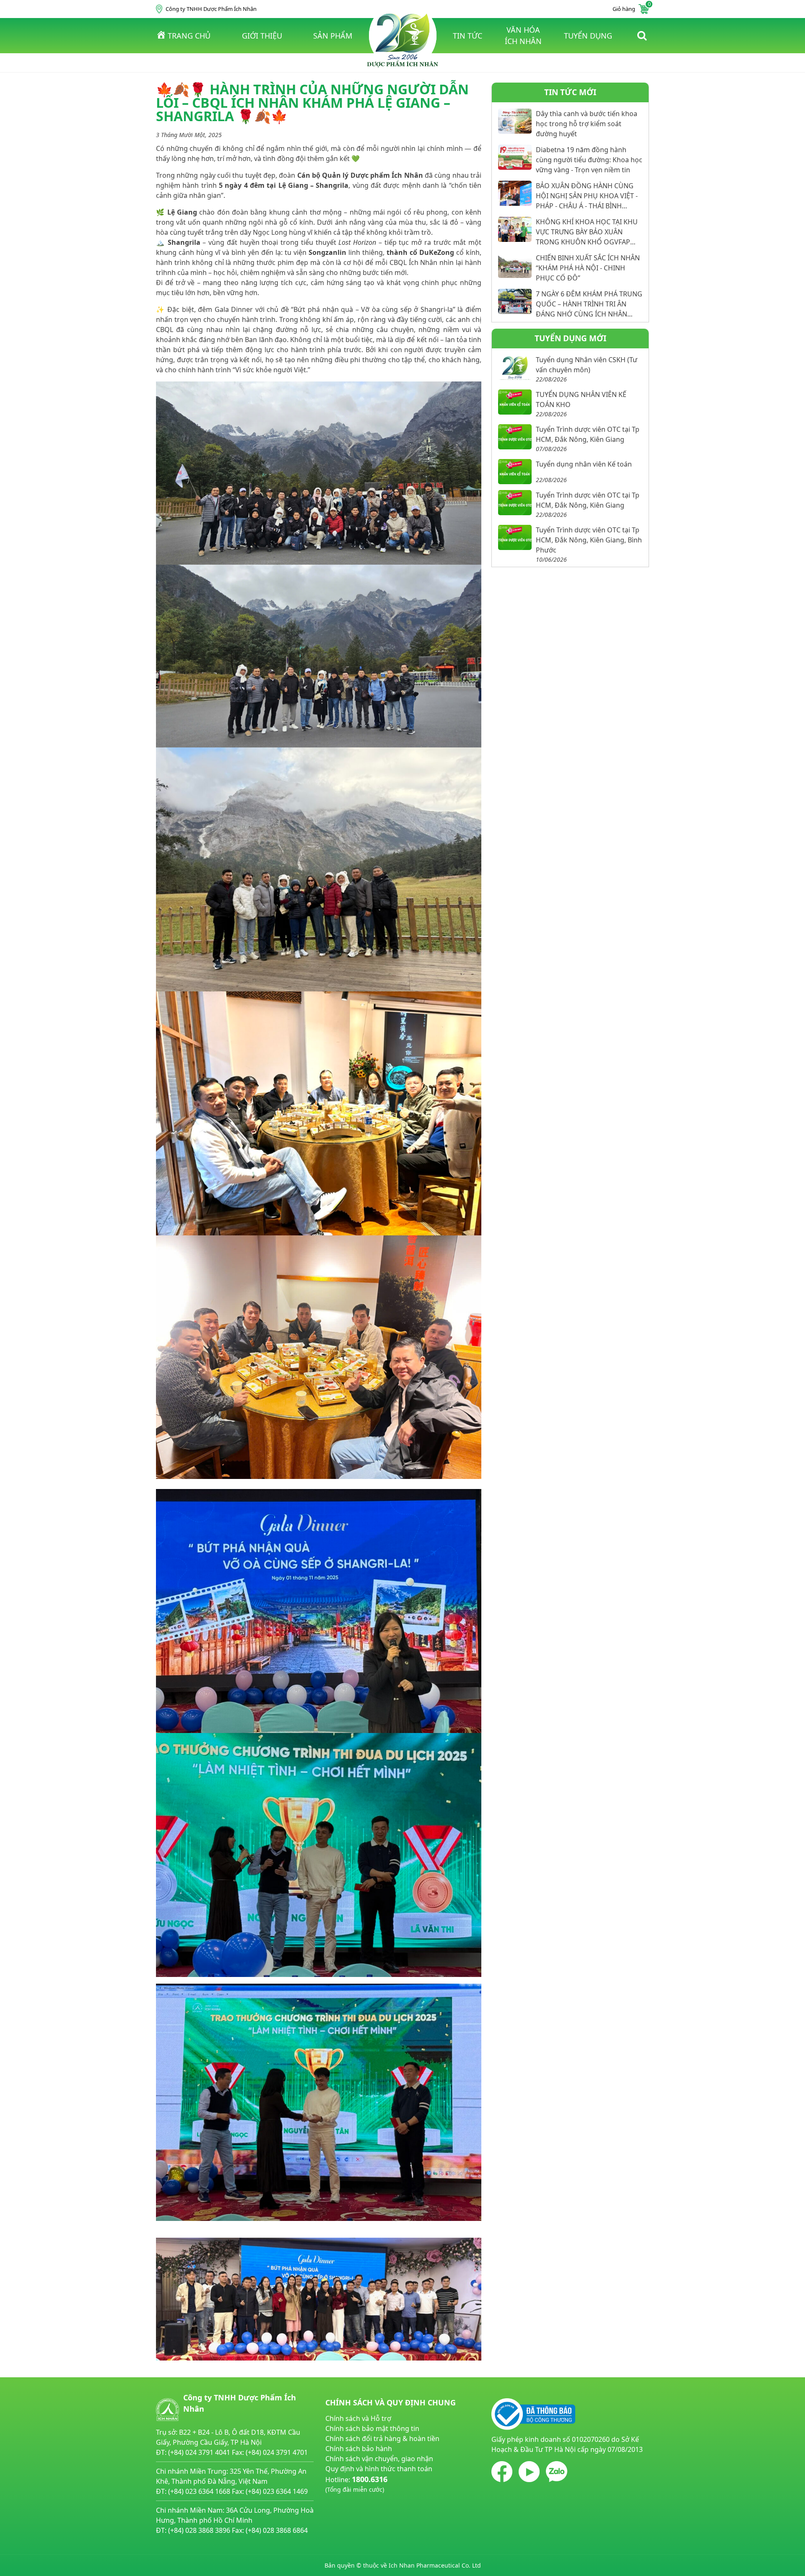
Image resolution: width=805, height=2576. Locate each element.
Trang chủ (189, 36)
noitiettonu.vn (348, 2509)
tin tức (467, 36)
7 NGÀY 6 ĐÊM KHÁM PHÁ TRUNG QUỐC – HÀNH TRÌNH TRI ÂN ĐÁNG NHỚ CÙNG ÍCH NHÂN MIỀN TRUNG (589, 304)
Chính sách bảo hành (359, 2449)
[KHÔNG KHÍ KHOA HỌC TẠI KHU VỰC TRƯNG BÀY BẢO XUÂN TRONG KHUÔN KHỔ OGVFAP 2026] (515, 229)
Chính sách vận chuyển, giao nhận (379, 2459)
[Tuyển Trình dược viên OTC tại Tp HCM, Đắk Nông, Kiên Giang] (515, 437)
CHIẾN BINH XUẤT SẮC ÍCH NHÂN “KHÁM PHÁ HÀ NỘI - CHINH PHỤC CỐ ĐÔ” (588, 268)
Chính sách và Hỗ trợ (358, 2418)
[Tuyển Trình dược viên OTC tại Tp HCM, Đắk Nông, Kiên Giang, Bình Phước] (515, 537)
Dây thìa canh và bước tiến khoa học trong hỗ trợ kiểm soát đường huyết (587, 124)
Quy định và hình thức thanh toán (379, 2469)
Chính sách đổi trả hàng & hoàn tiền (382, 2439)
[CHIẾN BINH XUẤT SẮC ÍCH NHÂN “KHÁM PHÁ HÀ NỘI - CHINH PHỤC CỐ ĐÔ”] (515, 265)
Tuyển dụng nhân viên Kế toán (584, 464)
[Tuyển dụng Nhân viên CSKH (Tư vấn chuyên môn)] (515, 367)
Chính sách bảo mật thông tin (372, 2428)
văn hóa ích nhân (523, 35)
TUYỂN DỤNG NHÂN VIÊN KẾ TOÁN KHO (581, 400)
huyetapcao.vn (349, 2499)
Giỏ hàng (631, 8)
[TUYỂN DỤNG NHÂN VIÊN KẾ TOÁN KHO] (515, 402)
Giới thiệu (262, 36)
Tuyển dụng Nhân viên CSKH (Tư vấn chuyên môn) (587, 365)
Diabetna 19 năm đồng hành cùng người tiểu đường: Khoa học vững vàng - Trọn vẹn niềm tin (589, 160)
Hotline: (356, 2484)
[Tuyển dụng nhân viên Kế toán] (515, 472)
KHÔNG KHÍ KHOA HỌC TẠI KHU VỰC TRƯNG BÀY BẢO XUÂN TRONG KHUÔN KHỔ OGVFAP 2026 (587, 232)
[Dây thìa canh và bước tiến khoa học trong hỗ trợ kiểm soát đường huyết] (515, 121)
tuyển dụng (588, 36)
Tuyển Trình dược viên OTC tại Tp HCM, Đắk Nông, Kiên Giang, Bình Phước (589, 540)
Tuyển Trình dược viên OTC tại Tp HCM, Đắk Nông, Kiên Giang (588, 434)
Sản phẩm (333, 36)
